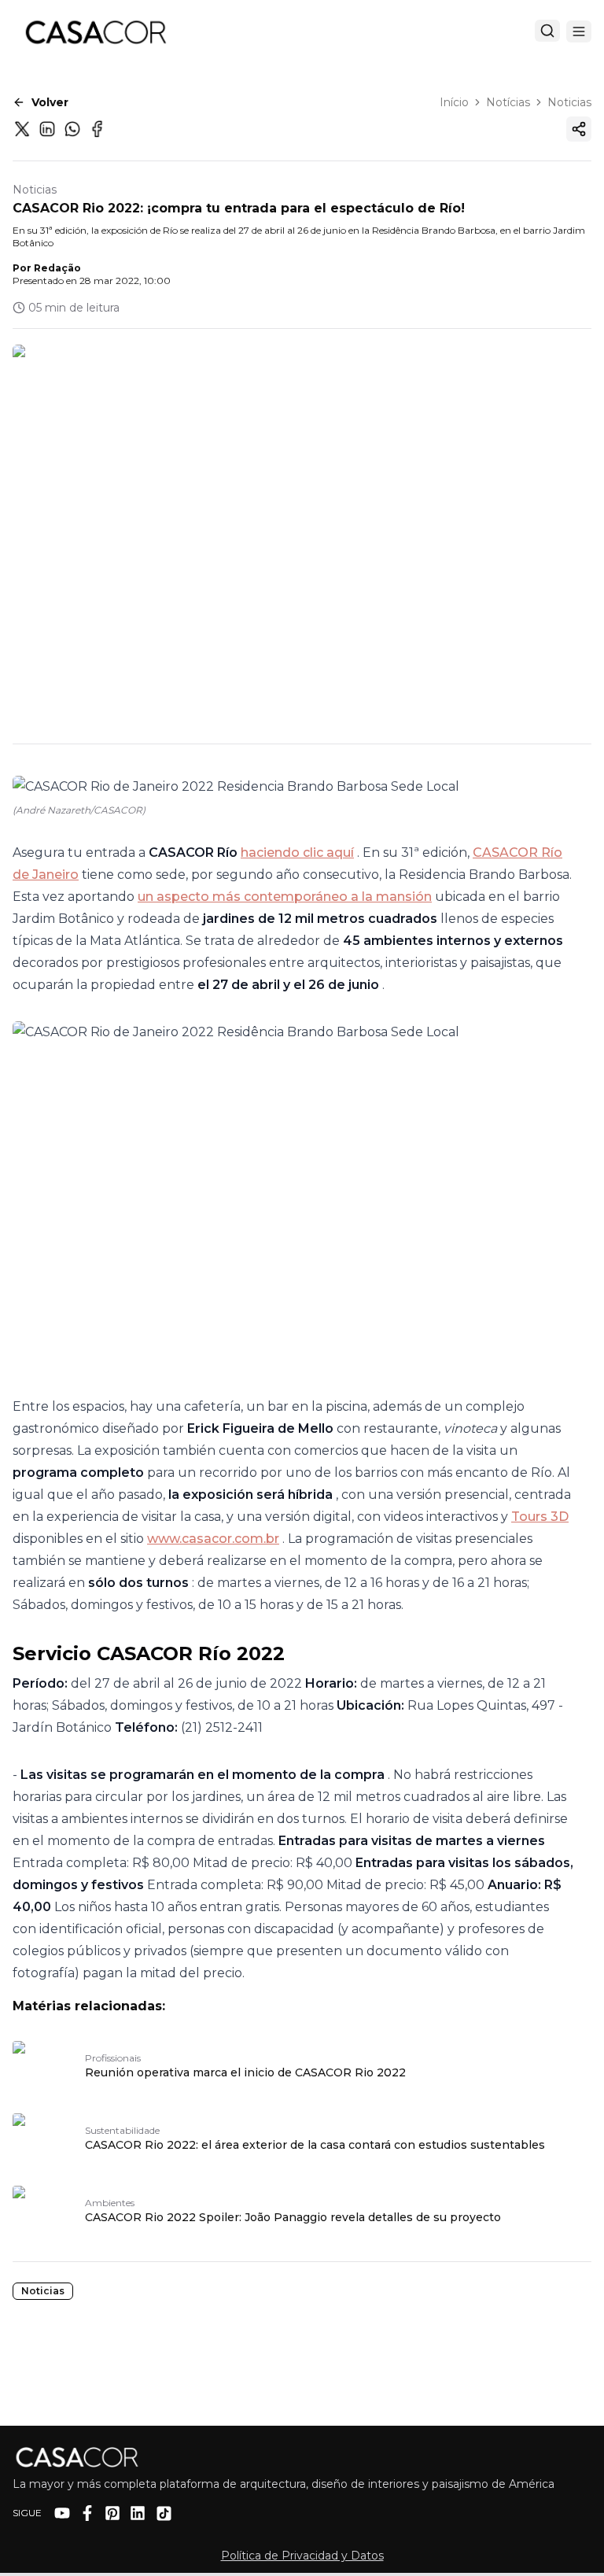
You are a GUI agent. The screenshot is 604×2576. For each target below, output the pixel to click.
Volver (50, 102)
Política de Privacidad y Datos (302, 2556)
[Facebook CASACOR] (87, 2513)
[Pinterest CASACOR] (112, 2513)
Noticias (569, 102)
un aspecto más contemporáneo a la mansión (285, 897)
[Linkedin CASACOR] (138, 2513)
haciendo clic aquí (297, 853)
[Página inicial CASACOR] (95, 31)
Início (454, 102)
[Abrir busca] (547, 31)
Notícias (508, 102)
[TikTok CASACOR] (164, 2513)
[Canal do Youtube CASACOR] (62, 2513)
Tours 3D (540, 1517)
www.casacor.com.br (213, 1539)
